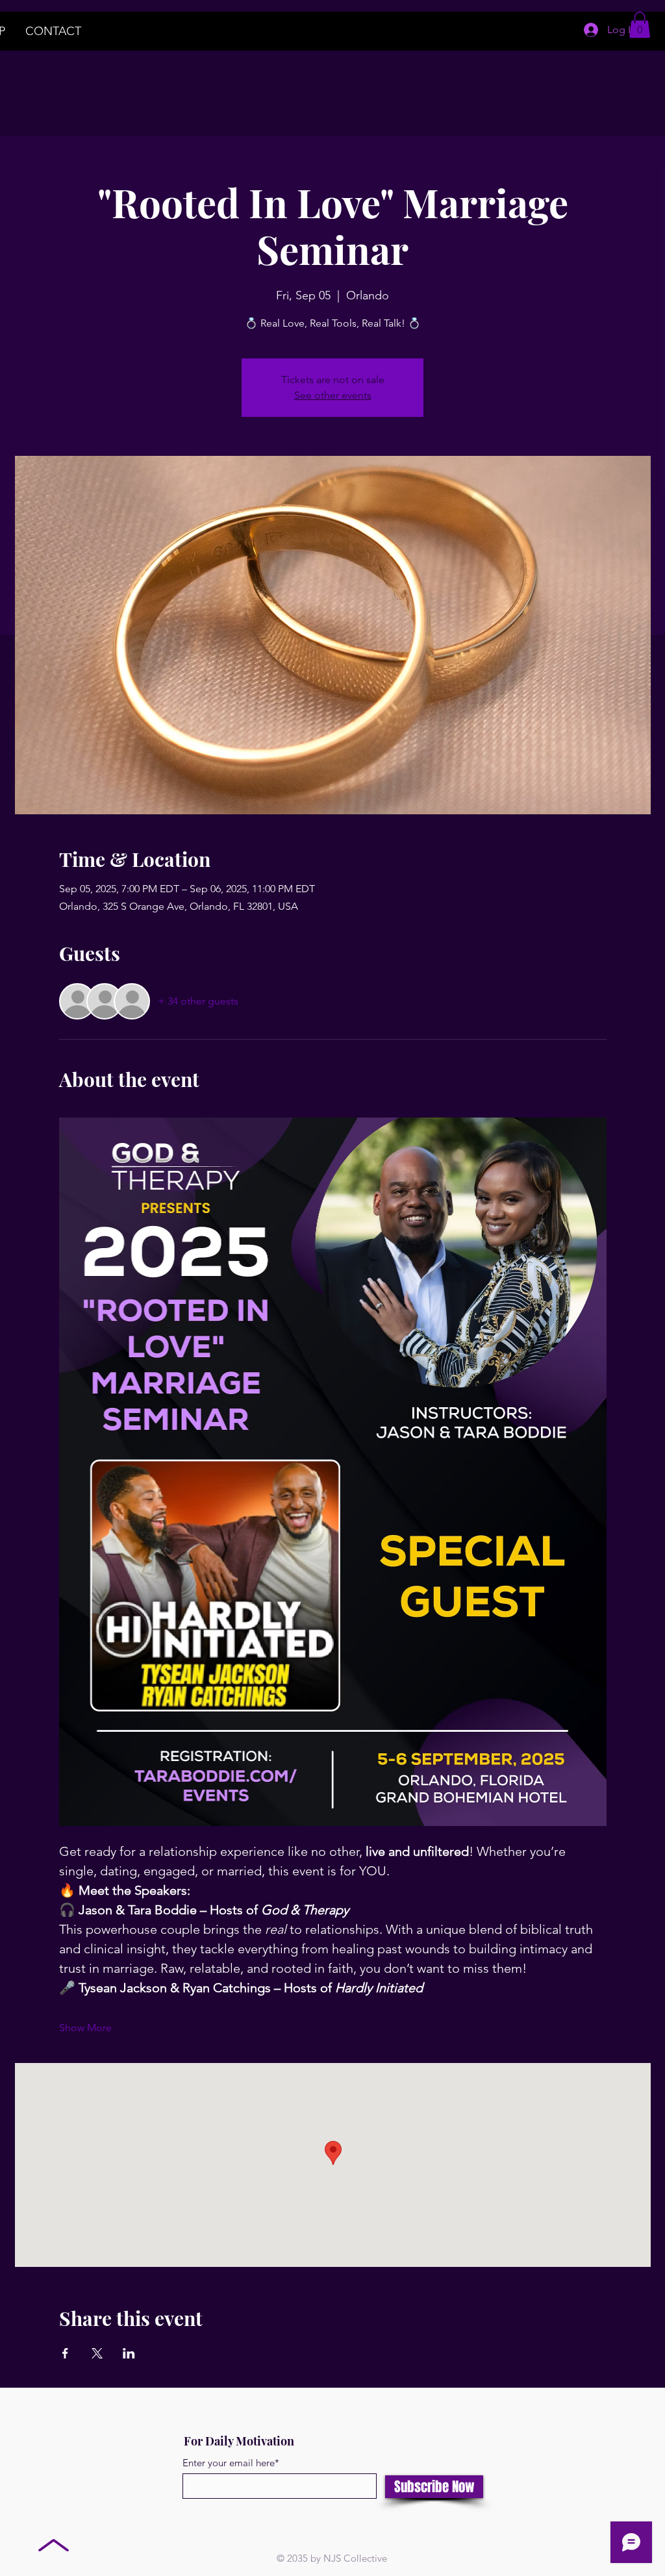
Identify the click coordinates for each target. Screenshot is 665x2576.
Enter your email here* (231, 2463)
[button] (640, 25)
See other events (333, 395)
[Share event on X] (97, 2353)
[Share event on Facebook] (65, 2353)
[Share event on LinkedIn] (129, 2353)
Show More (85, 2028)
